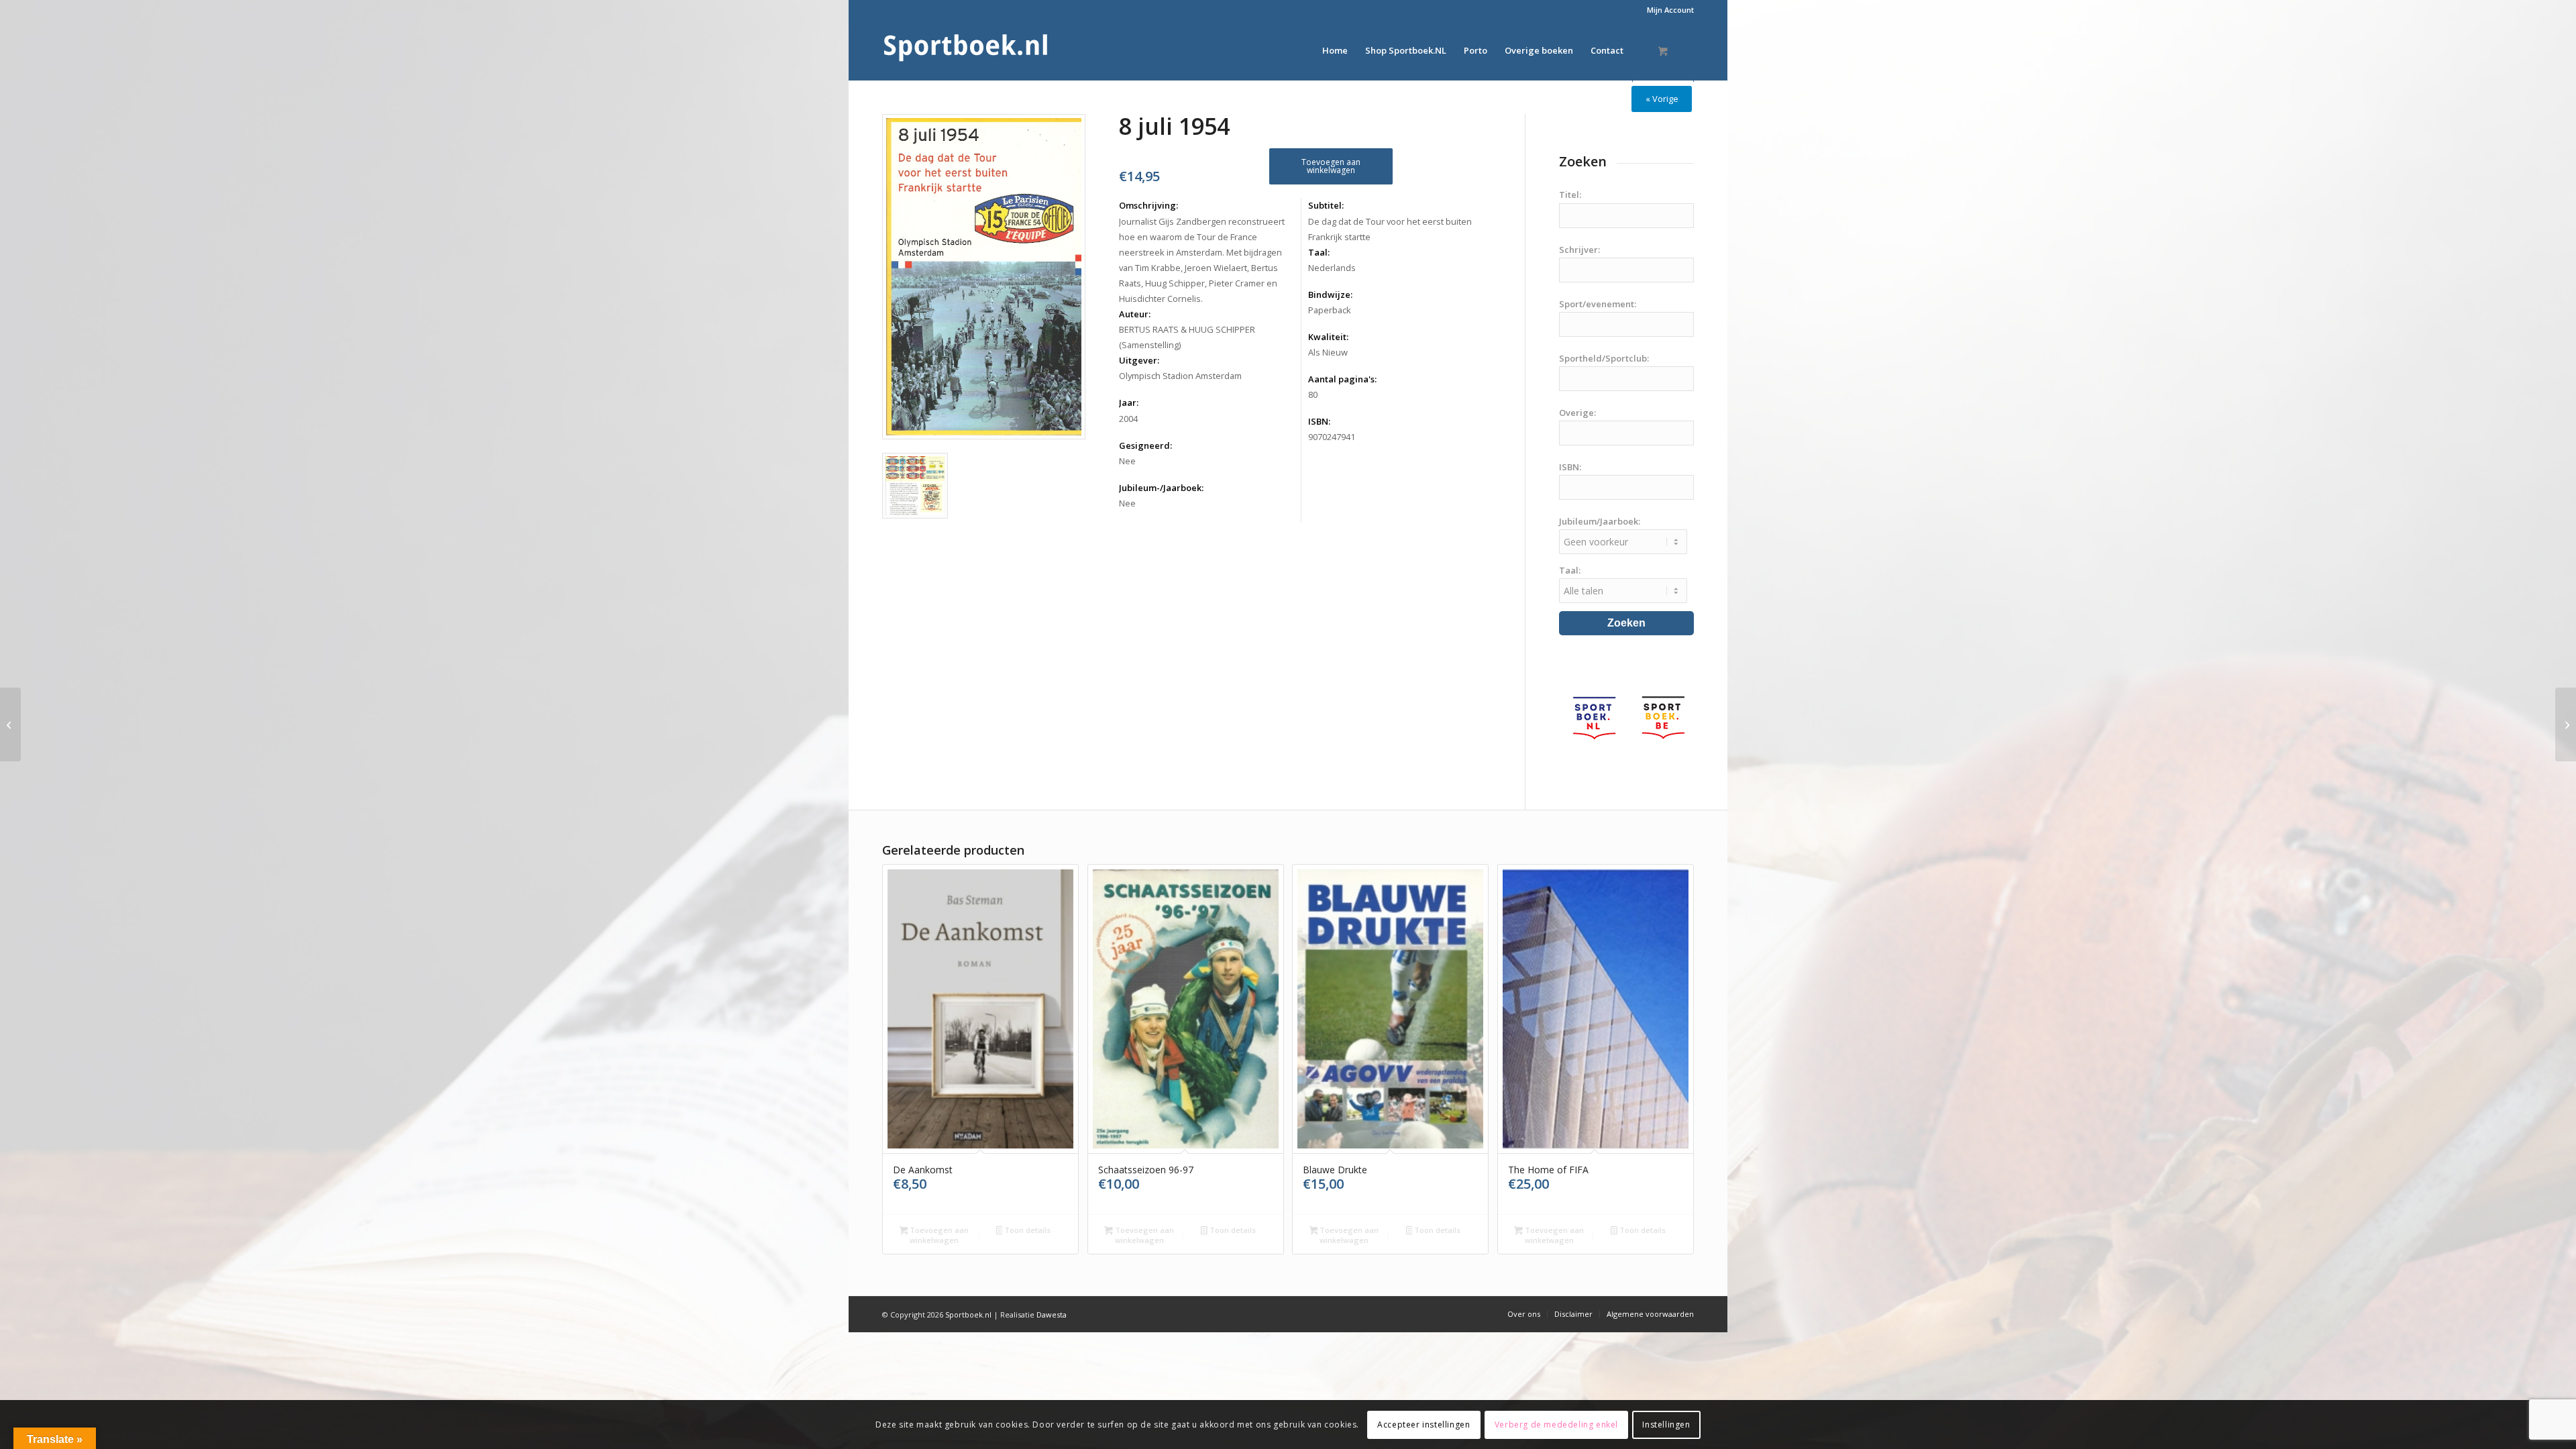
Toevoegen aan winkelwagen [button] (938, 1235)
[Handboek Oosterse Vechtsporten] (2566, 724)
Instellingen (1666, 1424)
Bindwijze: (1330, 294)
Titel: (1570, 195)
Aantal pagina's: (1342, 379)
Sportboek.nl (968, 1314)
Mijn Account (1670, 10)
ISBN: (1319, 421)
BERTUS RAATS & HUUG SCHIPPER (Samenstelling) (1187, 337)
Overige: (1577, 413)
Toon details (1026, 1230)
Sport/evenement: (1598, 304)
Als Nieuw (1328, 352)
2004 (1128, 419)
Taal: (1319, 252)
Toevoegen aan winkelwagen (1331, 166)
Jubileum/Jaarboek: (1600, 521)
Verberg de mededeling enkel (1556, 1424)
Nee (1127, 461)
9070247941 (1332, 437)
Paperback (1330, 310)
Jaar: (1129, 402)
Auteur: (1135, 314)
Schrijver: (1579, 250)
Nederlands (1332, 268)
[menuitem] (1667, 10)
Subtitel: (1326, 205)
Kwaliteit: (1328, 337)
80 (1313, 394)
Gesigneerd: (1145, 445)
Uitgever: (1139, 360)
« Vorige (1662, 99)
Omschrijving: (1148, 205)
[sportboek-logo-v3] (966, 50)
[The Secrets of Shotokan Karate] (10, 724)
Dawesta (1052, 1314)
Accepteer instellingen (1424, 1424)
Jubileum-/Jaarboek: (1161, 488)
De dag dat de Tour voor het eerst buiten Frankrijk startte (1390, 229)
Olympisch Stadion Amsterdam (1180, 376)
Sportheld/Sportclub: (1604, 358)
